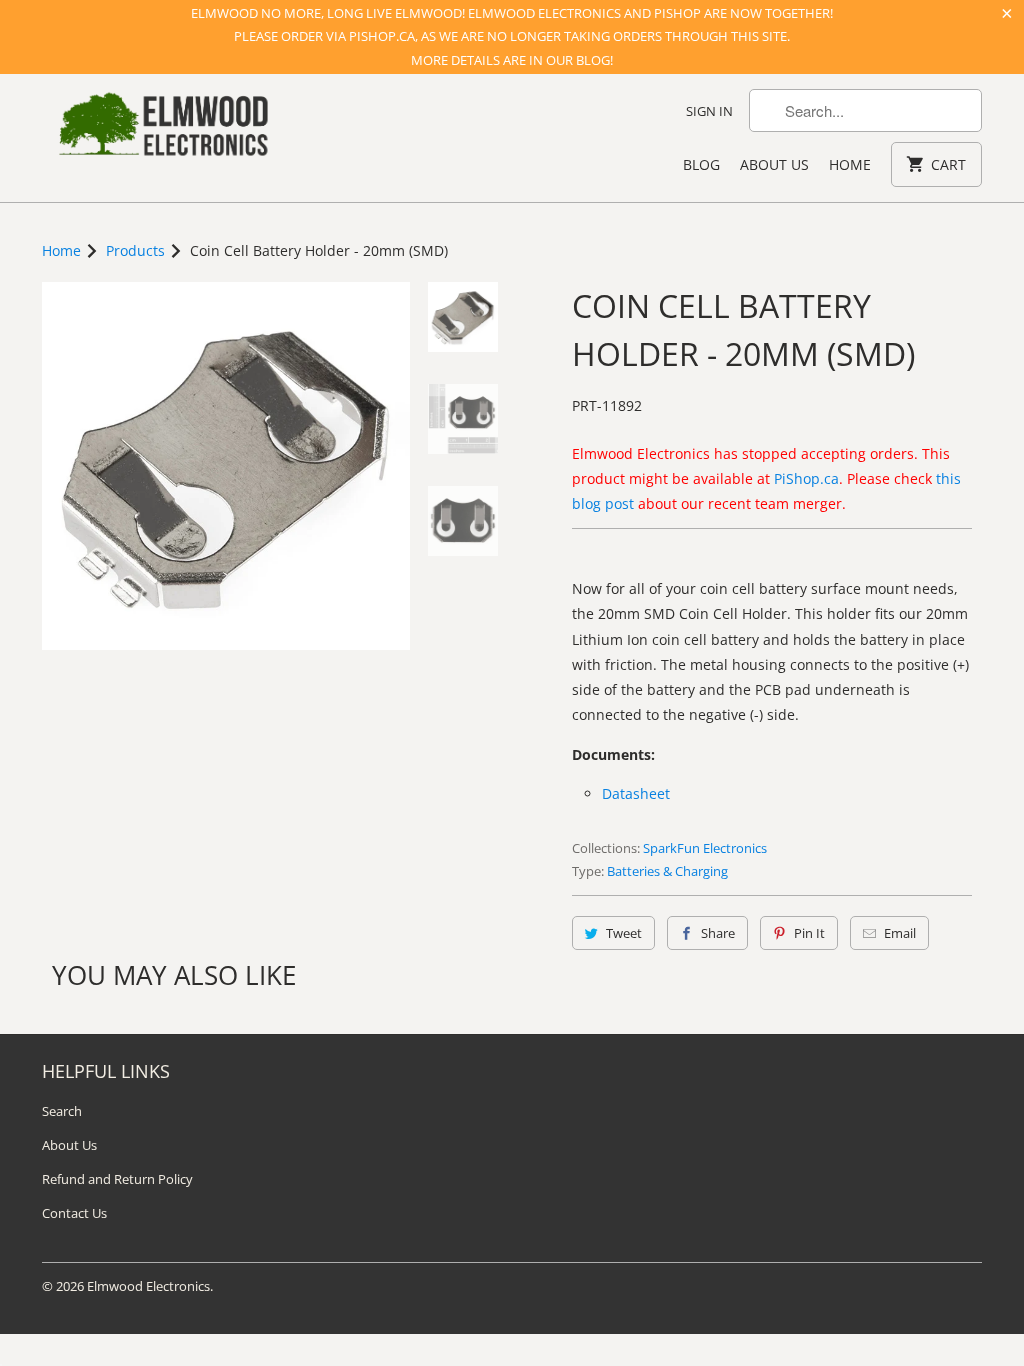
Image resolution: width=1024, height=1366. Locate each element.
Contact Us (74, 1213)
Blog (701, 164)
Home (850, 164)
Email (900, 933)
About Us (774, 164)
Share (718, 933)
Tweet (624, 933)
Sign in (709, 111)
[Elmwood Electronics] (162, 129)
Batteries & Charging (667, 871)
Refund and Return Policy (117, 1179)
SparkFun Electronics (705, 848)
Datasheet (636, 793)
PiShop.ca (806, 478)
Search (62, 1111)
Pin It (809, 933)
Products (135, 250)
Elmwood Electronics (148, 1286)
